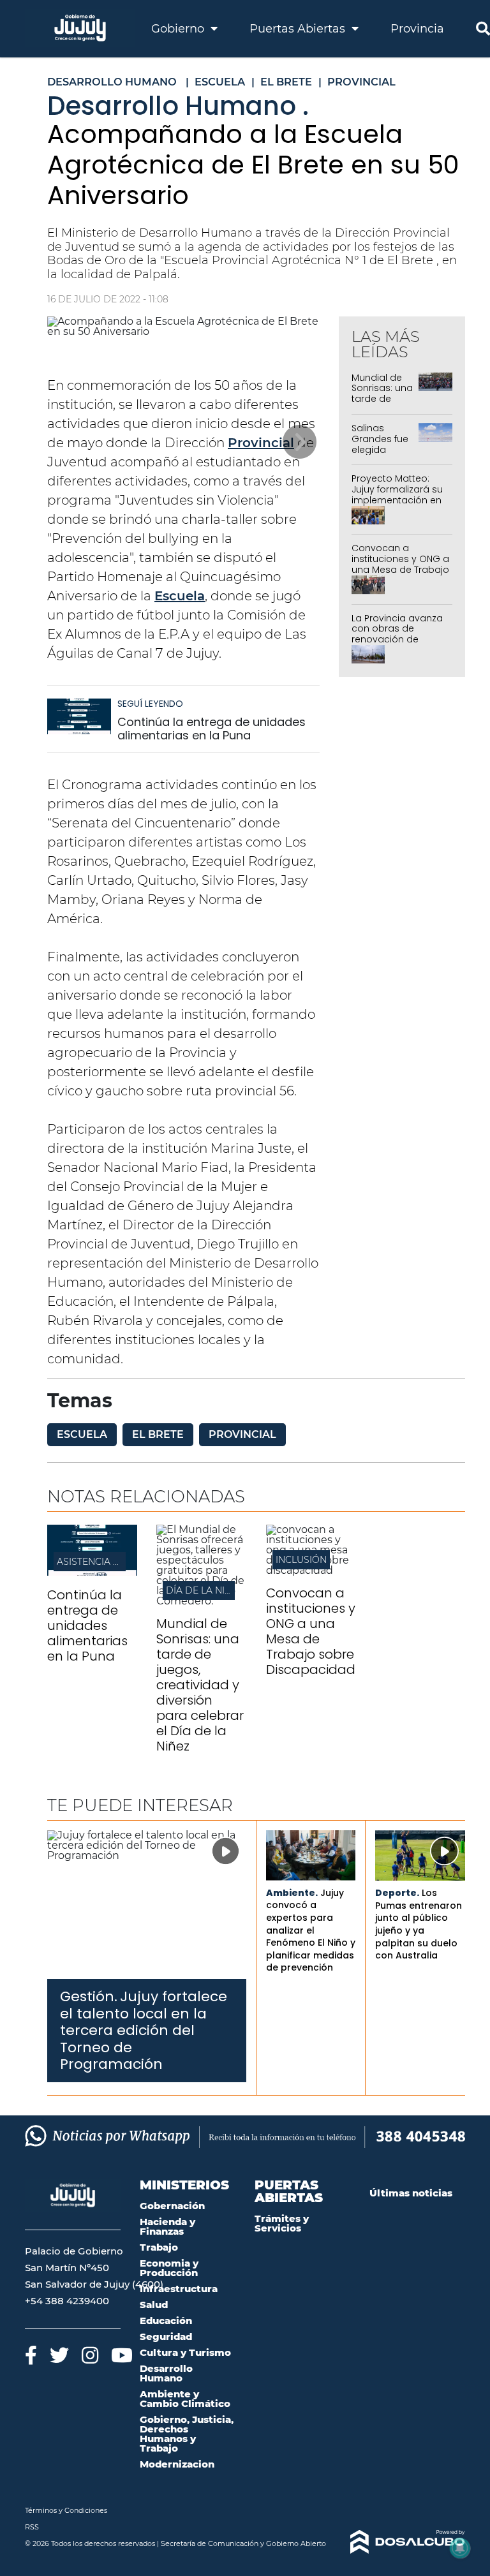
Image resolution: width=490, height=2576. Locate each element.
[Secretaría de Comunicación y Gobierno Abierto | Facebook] (31, 2355)
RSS (32, 2527)
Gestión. (89, 1996)
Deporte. (397, 1893)
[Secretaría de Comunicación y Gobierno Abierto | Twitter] (59, 2355)
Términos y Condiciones (66, 2510)
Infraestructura (179, 2289)
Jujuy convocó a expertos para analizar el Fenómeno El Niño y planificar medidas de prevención (311, 1930)
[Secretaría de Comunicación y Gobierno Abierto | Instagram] (90, 2355)
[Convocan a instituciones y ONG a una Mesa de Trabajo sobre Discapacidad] (311, 1570)
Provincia (417, 29)
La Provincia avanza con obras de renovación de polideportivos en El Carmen (397, 640)
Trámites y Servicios (282, 2223)
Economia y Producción (169, 2268)
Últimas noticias (411, 2193)
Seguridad (166, 2336)
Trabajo (159, 2247)
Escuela (180, 596)
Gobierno (179, 29)
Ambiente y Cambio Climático (185, 2399)
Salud (154, 2305)
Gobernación (172, 2206)
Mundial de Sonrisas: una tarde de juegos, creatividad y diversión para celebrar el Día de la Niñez (200, 1685)
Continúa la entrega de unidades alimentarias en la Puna (212, 729)
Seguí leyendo (150, 704)
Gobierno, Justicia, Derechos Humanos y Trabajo (187, 2434)
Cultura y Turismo (185, 2352)
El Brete (158, 1434)
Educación (166, 2321)
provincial (242, 1434)
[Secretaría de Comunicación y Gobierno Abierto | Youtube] (122, 2355)
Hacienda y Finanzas (167, 2226)
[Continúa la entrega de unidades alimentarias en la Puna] (79, 722)
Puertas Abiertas (299, 29)
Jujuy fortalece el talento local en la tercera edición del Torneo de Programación (144, 2030)
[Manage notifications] (460, 2548)
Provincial (261, 443)
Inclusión (301, 1560)
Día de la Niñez (204, 1590)
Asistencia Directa (105, 1562)
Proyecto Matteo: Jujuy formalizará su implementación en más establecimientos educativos (397, 505)
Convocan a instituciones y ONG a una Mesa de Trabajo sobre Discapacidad (400, 564)
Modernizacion (177, 2464)
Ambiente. (292, 1893)
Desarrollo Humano (166, 2373)
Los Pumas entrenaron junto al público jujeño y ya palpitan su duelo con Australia (419, 1924)
